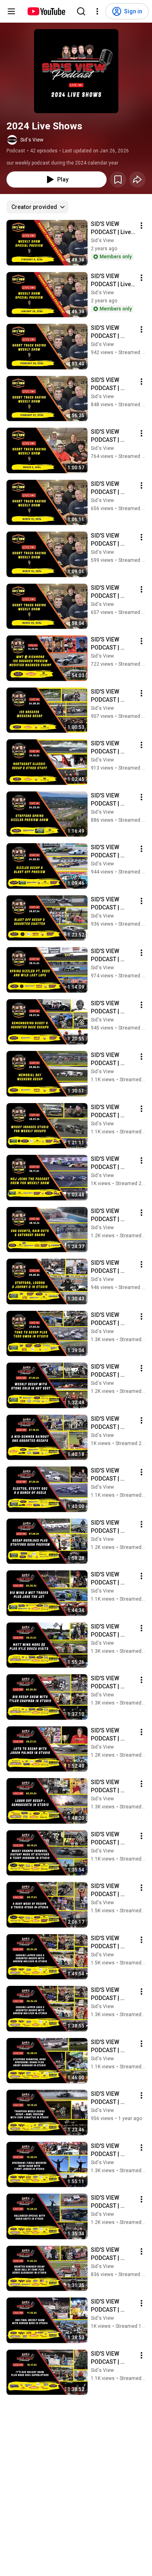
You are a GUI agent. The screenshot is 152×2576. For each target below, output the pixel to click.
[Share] (137, 179)
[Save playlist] (118, 179)
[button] (76, 71)
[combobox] (37, 207)
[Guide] (11, 11)
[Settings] (97, 11)
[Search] (81, 11)
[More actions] (141, 226)
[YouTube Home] (46, 11)
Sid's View (32, 140)
